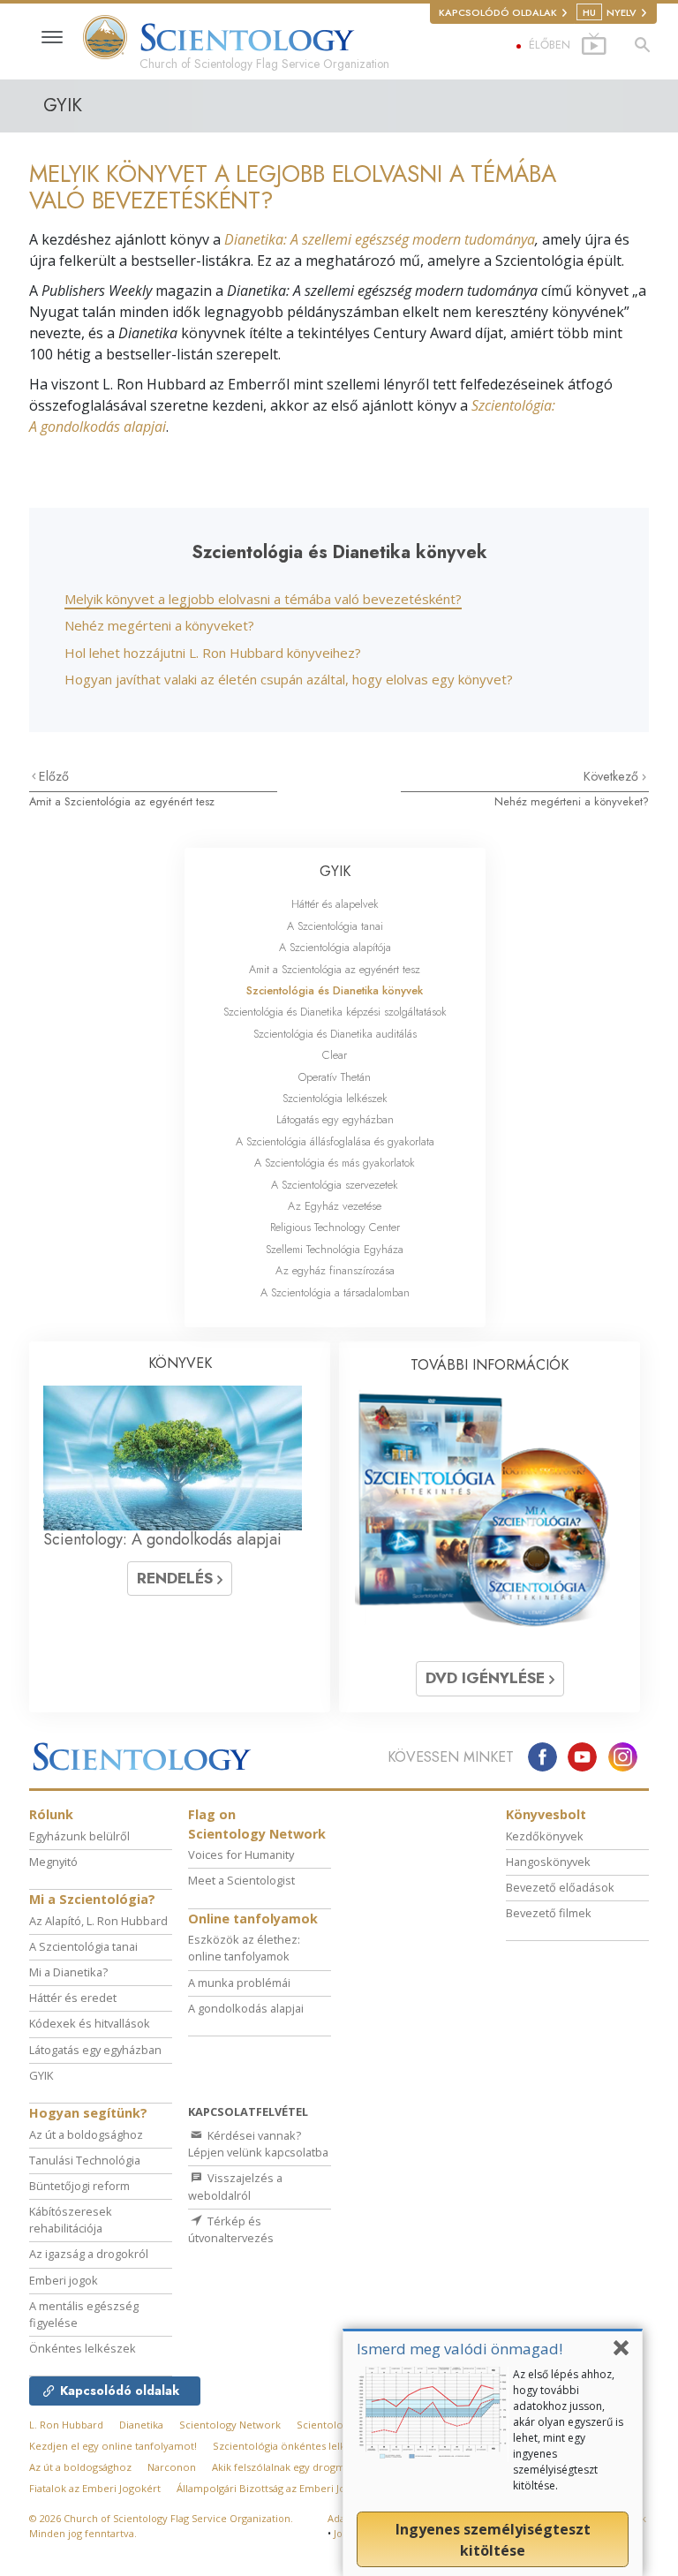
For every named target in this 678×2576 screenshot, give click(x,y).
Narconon (172, 2467)
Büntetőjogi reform (79, 2186)
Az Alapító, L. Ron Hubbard (98, 1921)
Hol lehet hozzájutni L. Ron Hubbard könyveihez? (213, 653)
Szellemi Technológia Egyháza (335, 1249)
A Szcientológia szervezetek (335, 1185)
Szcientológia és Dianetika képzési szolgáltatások (335, 1012)
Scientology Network (230, 2425)
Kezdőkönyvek (545, 1836)
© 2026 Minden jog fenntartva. (161, 2526)
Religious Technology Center (335, 1227)
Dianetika (141, 2425)
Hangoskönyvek (548, 1862)
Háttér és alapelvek (335, 904)
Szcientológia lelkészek (335, 1098)
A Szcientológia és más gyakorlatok (335, 1163)
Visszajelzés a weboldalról (235, 2186)
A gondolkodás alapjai (246, 2008)
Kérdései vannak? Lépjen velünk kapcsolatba (258, 2144)
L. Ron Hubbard (66, 2425)
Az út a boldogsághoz (86, 2134)
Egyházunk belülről (79, 1836)
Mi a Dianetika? (68, 1972)
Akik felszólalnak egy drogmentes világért (311, 2467)
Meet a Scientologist (241, 1880)
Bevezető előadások (560, 1887)
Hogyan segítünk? (88, 2113)
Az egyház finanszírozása (335, 1270)
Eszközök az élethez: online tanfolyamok (244, 1948)
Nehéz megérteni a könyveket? (159, 625)
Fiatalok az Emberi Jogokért (95, 2488)
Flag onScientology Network (257, 1824)
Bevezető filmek (549, 1913)
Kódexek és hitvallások (90, 2023)
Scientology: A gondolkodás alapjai (162, 1539)
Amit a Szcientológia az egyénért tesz (122, 801)
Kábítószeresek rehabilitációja (71, 2220)
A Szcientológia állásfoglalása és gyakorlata (335, 1141)
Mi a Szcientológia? (92, 1899)
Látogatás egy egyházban (335, 1119)
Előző (54, 776)
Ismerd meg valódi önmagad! (460, 2349)
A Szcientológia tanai (335, 926)
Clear (335, 1055)
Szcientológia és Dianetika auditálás (335, 1034)
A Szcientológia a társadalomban (335, 1292)
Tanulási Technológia (85, 2160)
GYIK (335, 871)
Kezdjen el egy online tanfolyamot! (113, 2446)
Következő (613, 776)
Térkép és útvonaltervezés (231, 2229)
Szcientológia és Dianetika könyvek (335, 990)
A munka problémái (239, 1983)
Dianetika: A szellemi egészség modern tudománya (380, 239)
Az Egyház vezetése (335, 1206)
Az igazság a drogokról (89, 2254)
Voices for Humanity (241, 1855)
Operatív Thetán (335, 1077)
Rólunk (51, 1814)
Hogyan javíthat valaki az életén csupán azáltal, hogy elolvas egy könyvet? (289, 679)
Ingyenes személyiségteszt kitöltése (493, 2540)
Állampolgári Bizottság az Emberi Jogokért (277, 2488)
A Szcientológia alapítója (335, 947)
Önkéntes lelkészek (83, 2348)
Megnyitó (53, 1862)
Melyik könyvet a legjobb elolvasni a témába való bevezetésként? (263, 599)
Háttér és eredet (73, 1998)
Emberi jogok (64, 2280)
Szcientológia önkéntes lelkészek (293, 2446)
